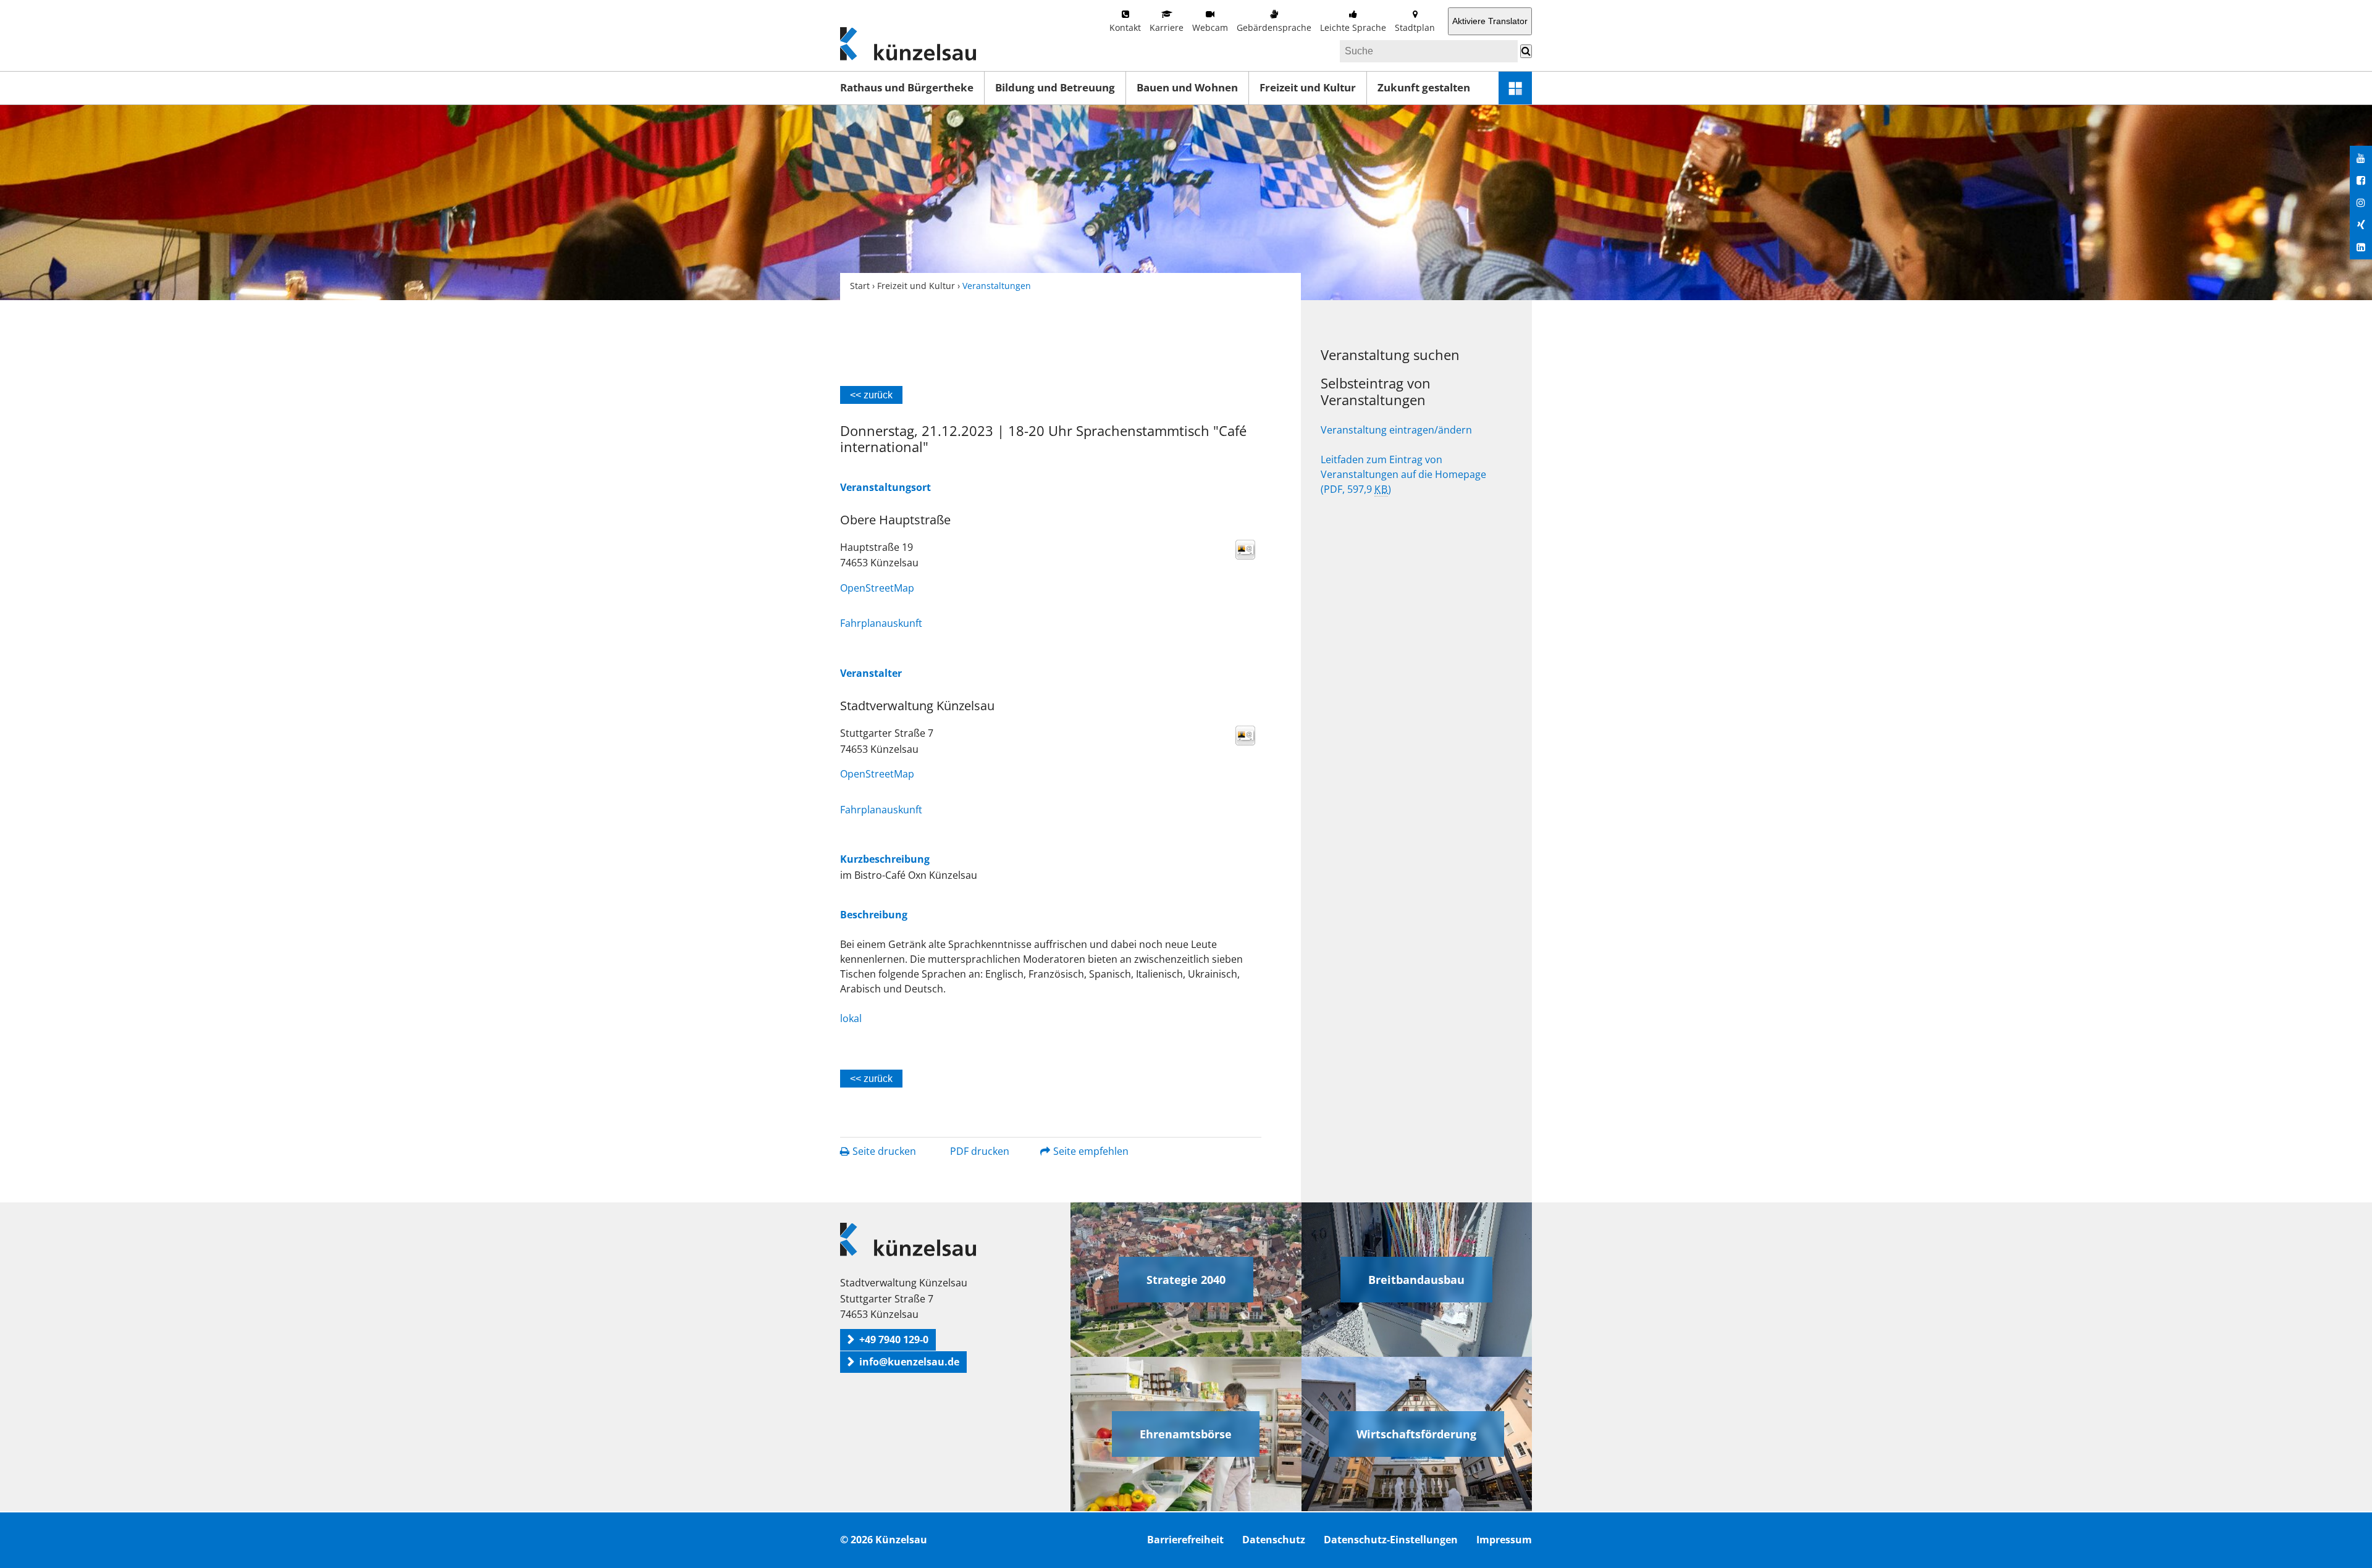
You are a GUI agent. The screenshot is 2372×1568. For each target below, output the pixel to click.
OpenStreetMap (877, 588)
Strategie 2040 (1186, 1280)
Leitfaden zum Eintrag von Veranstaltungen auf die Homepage (1403, 474)
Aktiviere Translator (1490, 21)
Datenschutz (1274, 1540)
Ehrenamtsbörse (1186, 1434)
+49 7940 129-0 (894, 1340)
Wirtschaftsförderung (1416, 1434)
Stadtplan (1415, 27)
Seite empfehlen (1091, 1151)
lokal (851, 1018)
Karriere (1167, 27)
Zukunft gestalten (1424, 87)
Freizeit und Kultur (1308, 87)
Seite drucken (884, 1151)
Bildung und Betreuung (1055, 87)
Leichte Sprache (1353, 27)
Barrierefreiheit (1185, 1540)
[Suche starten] (1526, 51)
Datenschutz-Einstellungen (1391, 1540)
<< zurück (871, 395)
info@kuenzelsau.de (909, 1362)
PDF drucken (980, 1151)
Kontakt (1125, 27)
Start (860, 286)
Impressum (1504, 1540)
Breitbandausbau (1416, 1280)
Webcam (1210, 27)
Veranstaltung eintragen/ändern (1396, 430)
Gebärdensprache (1274, 27)
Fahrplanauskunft (881, 623)
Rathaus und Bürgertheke (907, 87)
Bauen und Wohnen (1187, 87)
